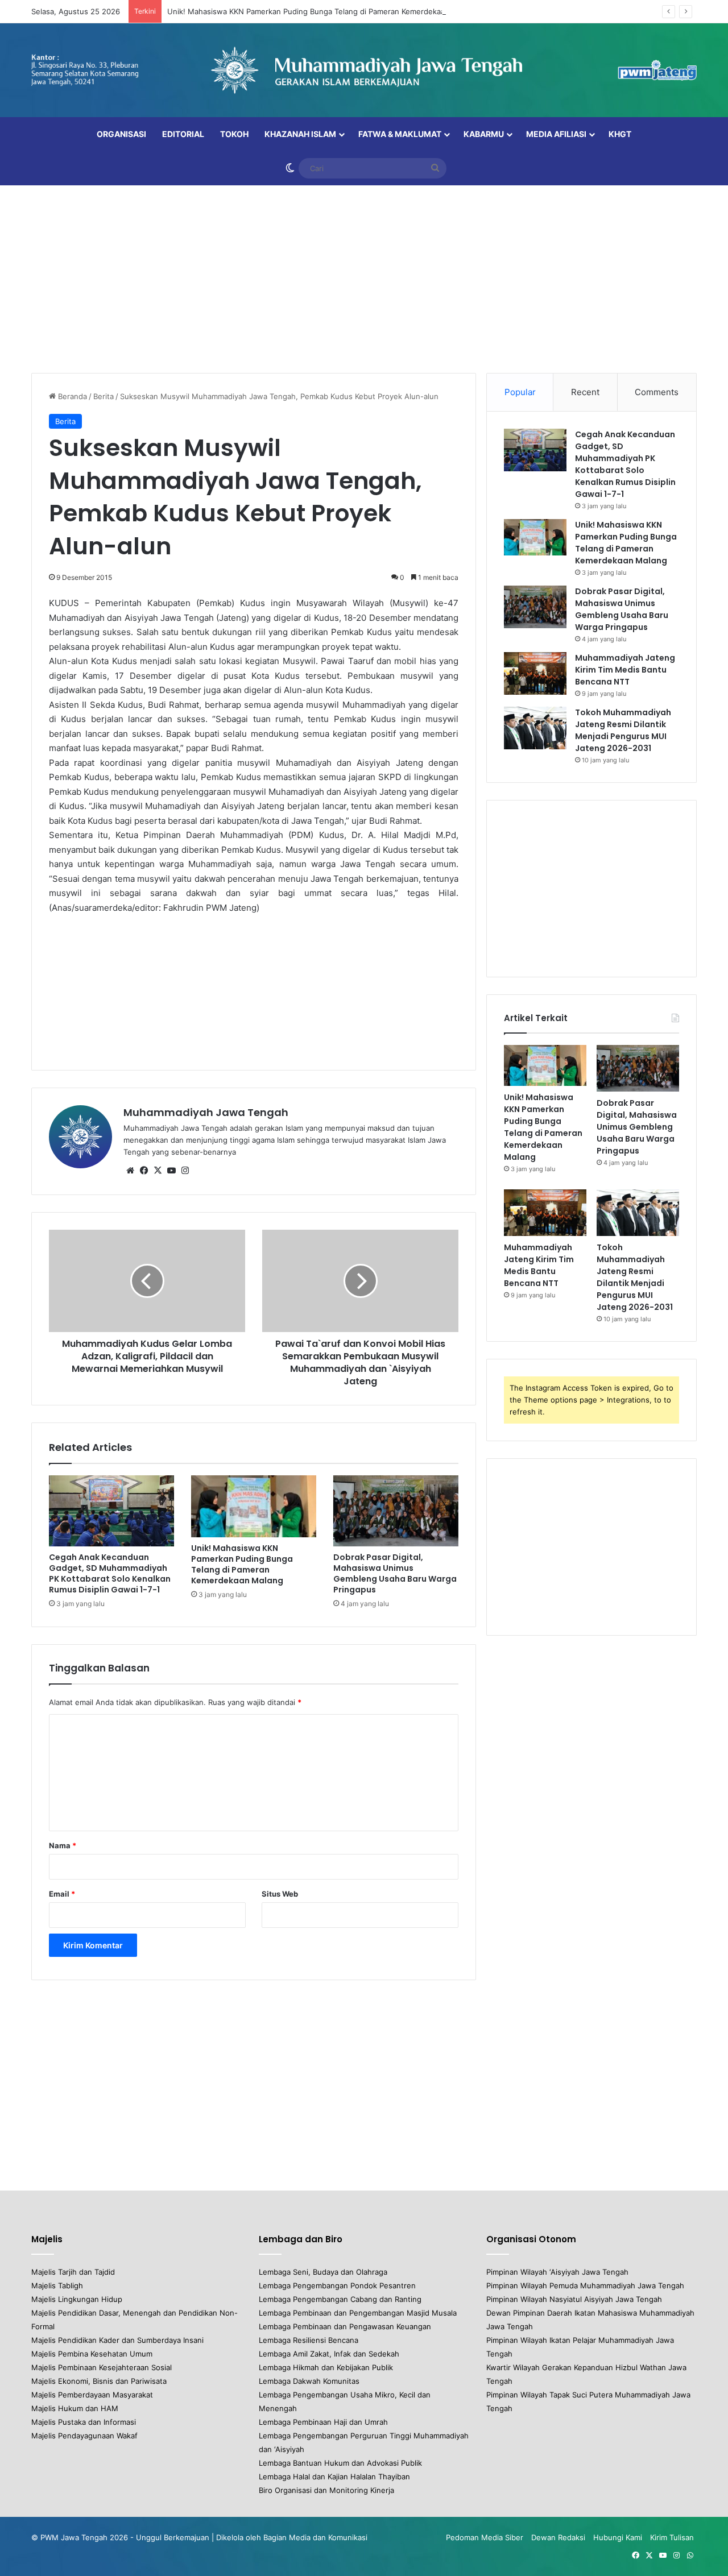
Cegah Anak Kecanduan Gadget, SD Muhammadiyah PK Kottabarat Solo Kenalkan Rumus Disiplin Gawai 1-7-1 (110, 1573)
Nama (63, 1845)
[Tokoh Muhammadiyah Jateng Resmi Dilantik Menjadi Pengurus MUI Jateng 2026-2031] (535, 728)
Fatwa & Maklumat (400, 134)
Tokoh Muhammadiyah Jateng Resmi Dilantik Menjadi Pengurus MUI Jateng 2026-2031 (623, 730)
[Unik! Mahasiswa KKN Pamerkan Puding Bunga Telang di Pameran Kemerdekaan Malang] (254, 1506)
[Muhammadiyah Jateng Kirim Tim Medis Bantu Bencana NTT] (535, 673)
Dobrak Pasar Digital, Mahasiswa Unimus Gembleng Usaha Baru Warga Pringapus (395, 1573)
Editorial (183, 134)
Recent (585, 392)
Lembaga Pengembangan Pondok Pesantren (337, 2285)
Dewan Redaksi (558, 2537)
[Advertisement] (364, 276)
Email (62, 1894)
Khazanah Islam (300, 134)
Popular (520, 392)
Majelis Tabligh (57, 2285)
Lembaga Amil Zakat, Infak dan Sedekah (329, 2354)
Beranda (71, 396)
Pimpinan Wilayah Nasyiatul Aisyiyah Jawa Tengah (574, 2299)
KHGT (620, 134)
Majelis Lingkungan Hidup (77, 2299)
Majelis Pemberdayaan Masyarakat (92, 2395)
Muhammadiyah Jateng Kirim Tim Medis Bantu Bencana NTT (625, 670)
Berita (104, 396)
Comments (657, 392)
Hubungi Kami (618, 2537)
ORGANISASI (121, 134)
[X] (158, 1171)
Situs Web (280, 1894)
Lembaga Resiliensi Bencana (309, 2340)
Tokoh (234, 134)
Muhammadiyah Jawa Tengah (206, 1112)
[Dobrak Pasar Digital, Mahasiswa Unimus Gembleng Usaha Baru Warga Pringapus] (396, 1511)
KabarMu (484, 134)
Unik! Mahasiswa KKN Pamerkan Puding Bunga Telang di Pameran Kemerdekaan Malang (322, 11)
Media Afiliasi (556, 134)
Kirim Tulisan (672, 2537)
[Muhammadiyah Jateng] (364, 70)
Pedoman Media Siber (485, 2537)
